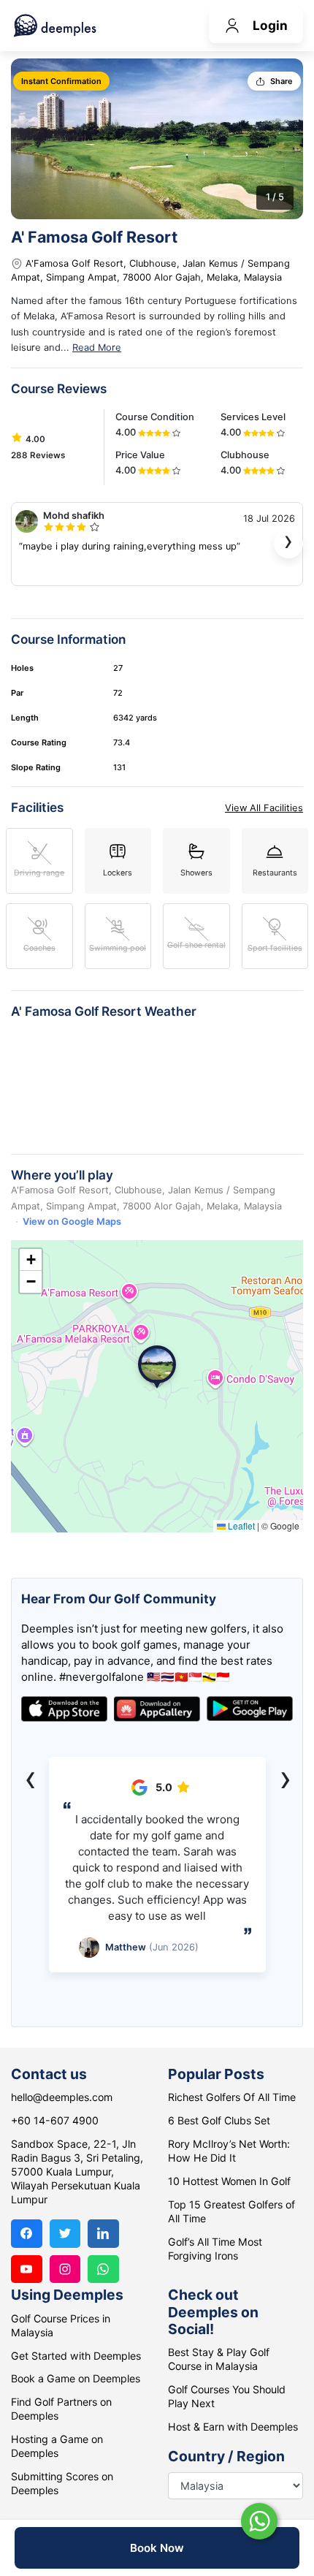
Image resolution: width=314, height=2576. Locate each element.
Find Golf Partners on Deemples (61, 2409)
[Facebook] (27, 2234)
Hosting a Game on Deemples (57, 2446)
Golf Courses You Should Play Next (227, 2396)
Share (282, 81)
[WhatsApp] (103, 2269)
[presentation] (288, 544)
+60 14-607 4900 (55, 2120)
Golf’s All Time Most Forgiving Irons (215, 2249)
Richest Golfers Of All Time (232, 2097)
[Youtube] (27, 2269)
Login (270, 25)
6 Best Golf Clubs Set (219, 2120)
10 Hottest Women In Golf (229, 2181)
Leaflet (240, 1526)
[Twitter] (65, 2234)
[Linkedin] (103, 2234)
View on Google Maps (72, 1221)
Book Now (157, 2548)
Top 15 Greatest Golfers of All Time (231, 2211)
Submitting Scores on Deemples (62, 2483)
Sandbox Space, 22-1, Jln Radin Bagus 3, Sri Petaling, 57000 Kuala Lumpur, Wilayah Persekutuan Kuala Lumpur (77, 2172)
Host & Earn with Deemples (233, 2427)
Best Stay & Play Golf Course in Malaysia (219, 2359)
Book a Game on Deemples (76, 2378)
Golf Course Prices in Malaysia (61, 2325)
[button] (157, 1367)
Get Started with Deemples (76, 2356)
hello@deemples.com (62, 2097)
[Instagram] (65, 2269)
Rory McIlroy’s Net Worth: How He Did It (229, 2151)
